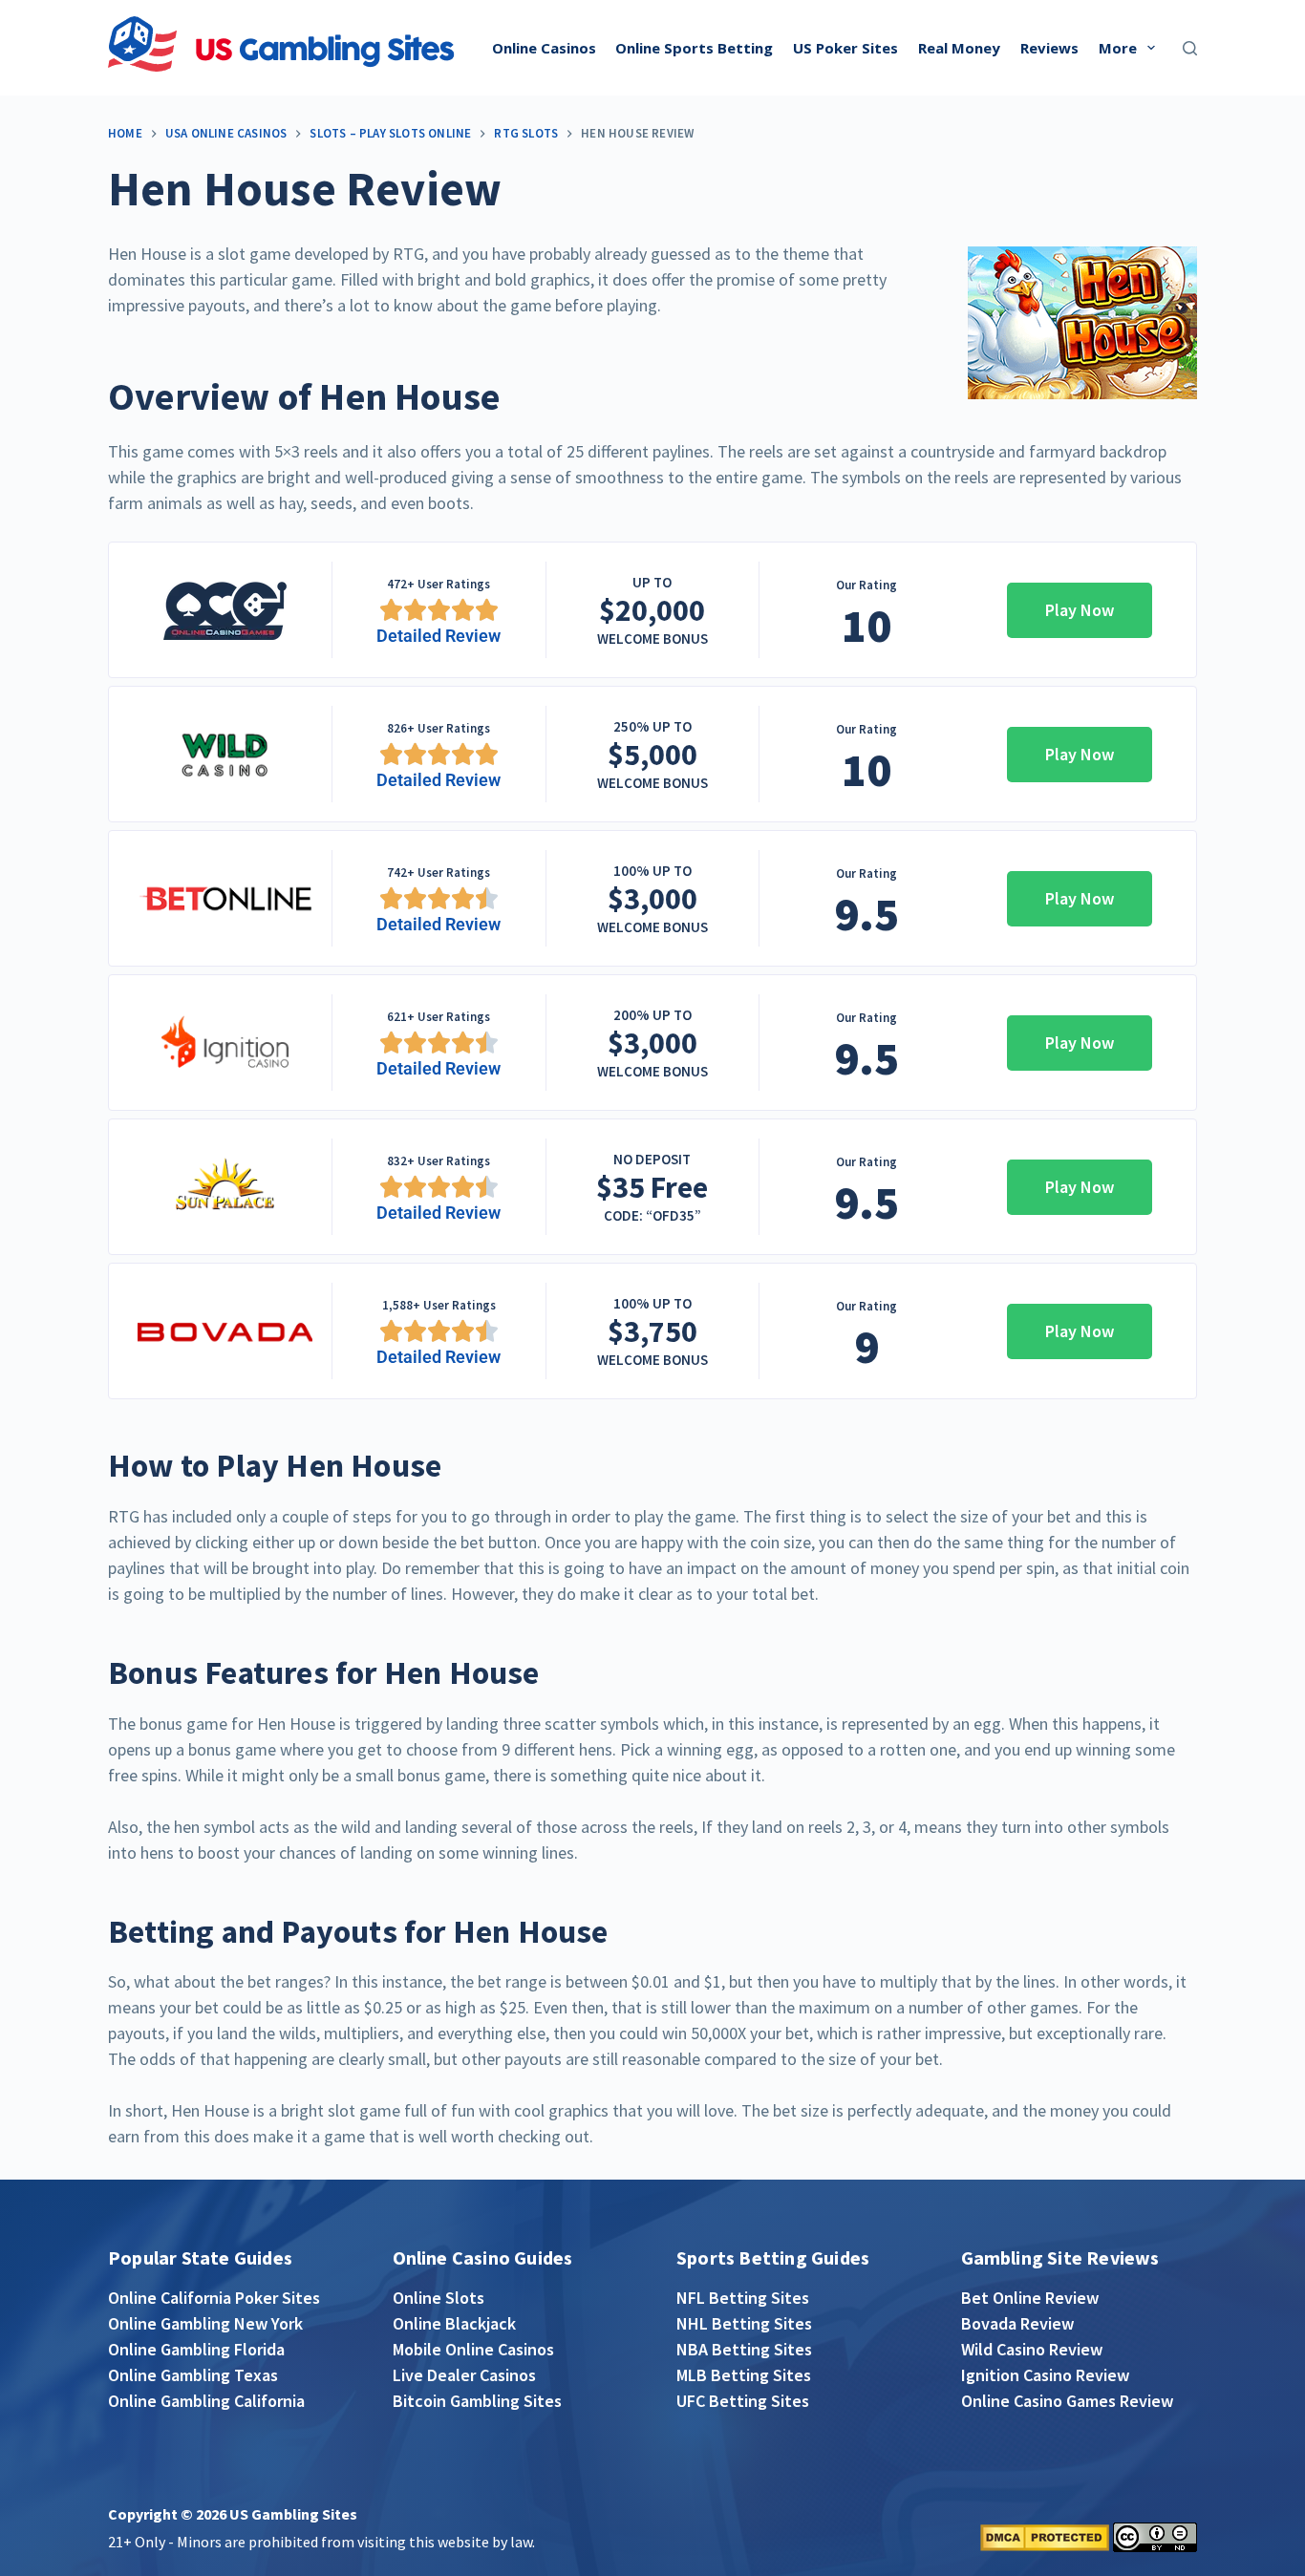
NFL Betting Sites (743, 2298)
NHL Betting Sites (744, 2323)
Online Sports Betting (694, 48)
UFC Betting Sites (743, 2401)
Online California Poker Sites (214, 2298)
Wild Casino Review (1032, 2349)
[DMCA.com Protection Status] (1045, 2535)
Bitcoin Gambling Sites (477, 2401)
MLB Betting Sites (744, 2375)
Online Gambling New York (205, 2323)
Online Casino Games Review (1067, 2401)
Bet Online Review (1030, 2298)
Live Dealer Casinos (464, 2375)
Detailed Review (439, 636)
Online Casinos (544, 48)
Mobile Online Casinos (473, 2349)
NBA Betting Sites (744, 2349)
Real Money (959, 48)
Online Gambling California (206, 2401)
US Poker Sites (845, 48)
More (1118, 48)
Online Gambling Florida (196, 2349)
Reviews (1049, 48)
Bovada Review (1017, 2323)
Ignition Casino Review (1045, 2375)
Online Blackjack (454, 2323)
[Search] (1190, 48)
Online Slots (439, 2298)
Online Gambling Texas (193, 2375)
